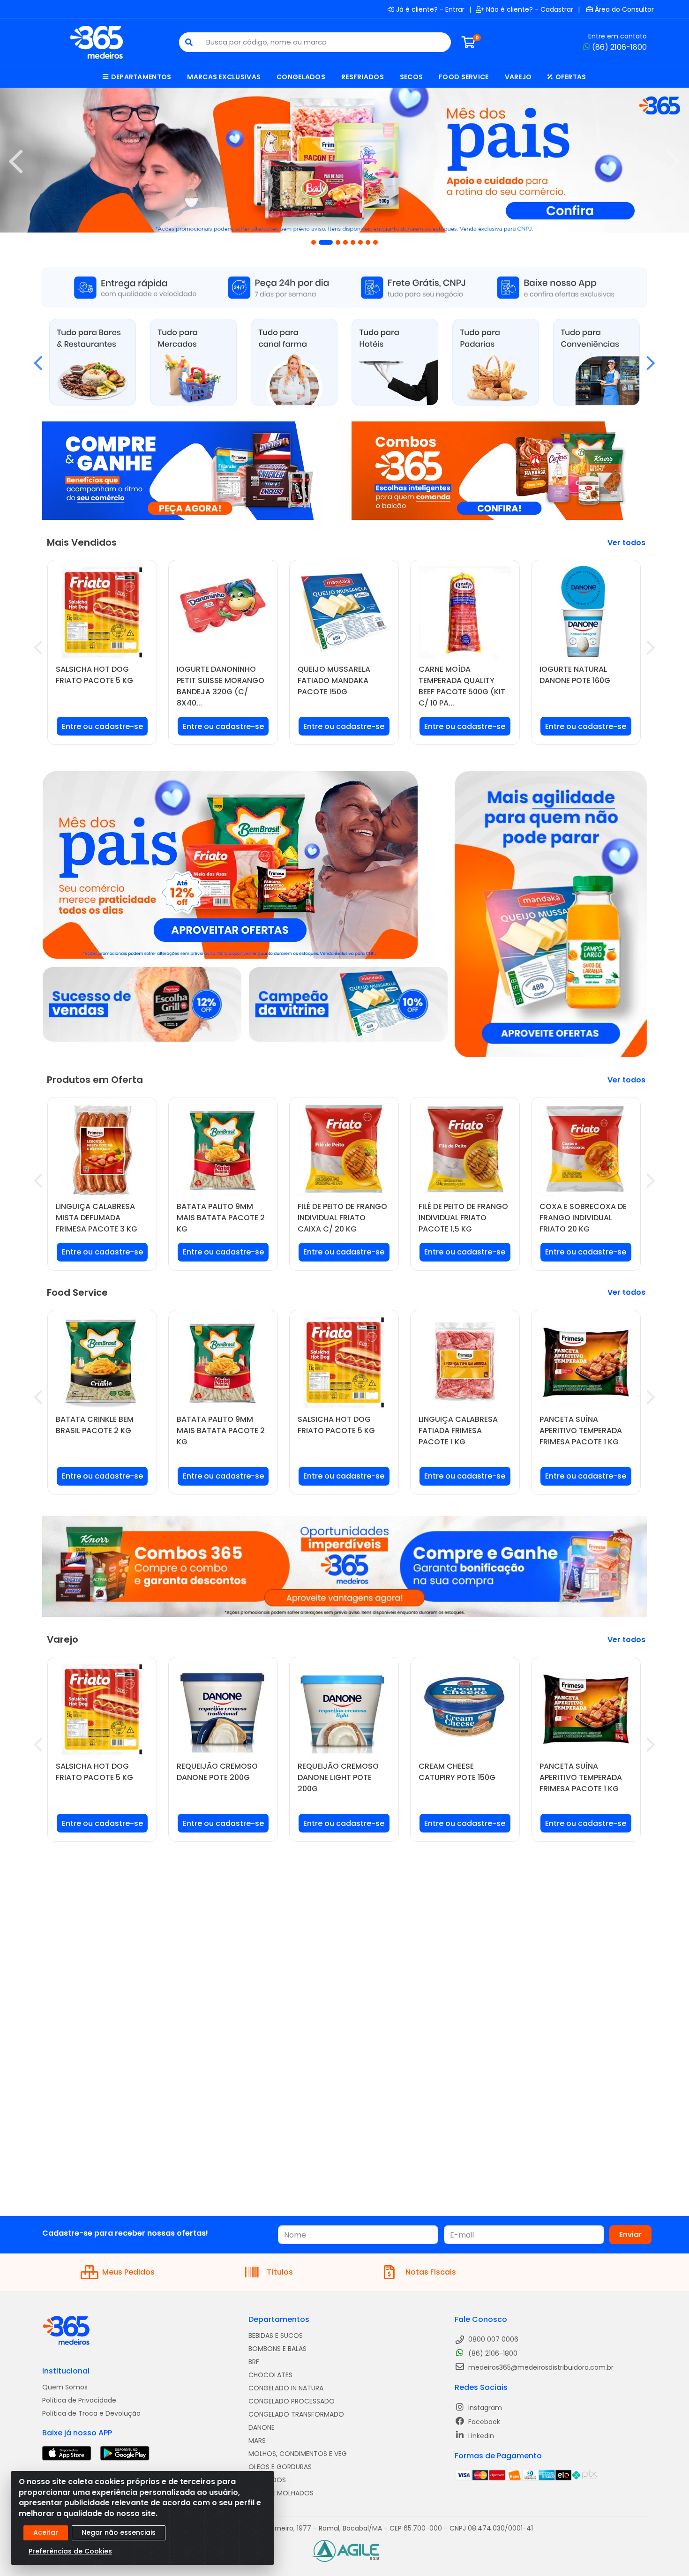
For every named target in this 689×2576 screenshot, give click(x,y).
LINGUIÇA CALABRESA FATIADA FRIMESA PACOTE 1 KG (458, 1431)
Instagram (484, 2408)
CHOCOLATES (270, 2375)
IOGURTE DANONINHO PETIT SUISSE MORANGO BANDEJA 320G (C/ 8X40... (221, 686)
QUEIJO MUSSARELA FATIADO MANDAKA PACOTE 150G (334, 680)
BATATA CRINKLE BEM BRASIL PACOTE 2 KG (95, 1425)
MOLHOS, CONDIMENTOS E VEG (298, 2454)
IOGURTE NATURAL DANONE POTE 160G (575, 675)
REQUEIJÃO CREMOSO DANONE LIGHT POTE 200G (338, 1777)
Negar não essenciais (119, 2532)
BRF (254, 2362)
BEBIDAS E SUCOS (276, 2336)
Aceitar (46, 2532)
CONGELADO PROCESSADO (292, 2401)
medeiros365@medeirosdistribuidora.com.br (540, 2367)
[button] (314, 242)
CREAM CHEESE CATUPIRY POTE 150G (457, 1772)
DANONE (262, 2427)
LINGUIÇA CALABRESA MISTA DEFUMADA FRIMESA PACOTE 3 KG (97, 1218)
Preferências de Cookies (70, 2551)
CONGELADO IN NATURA (286, 2388)
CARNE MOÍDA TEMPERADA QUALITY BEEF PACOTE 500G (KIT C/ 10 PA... (462, 686)
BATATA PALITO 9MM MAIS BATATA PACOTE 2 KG (221, 1218)
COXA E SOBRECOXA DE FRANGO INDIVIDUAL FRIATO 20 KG (583, 1218)
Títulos (280, 2272)
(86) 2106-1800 (619, 47)
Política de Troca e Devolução (91, 2413)
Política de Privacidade (79, 2400)
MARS (257, 2441)
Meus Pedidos (128, 2272)
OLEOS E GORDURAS (280, 2467)
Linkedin (480, 2436)
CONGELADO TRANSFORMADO (296, 2414)
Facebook (483, 2422)
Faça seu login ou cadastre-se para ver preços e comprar (102, 730)
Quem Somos (65, 2387)
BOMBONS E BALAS (277, 2349)
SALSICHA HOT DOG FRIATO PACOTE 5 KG (94, 675)
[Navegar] (16, 162)
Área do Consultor (624, 9)
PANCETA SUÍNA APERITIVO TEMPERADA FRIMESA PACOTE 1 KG (581, 1431)
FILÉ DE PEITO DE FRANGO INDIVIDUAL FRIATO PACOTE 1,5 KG (463, 1218)
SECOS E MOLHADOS (281, 2493)
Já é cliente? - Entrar (430, 9)
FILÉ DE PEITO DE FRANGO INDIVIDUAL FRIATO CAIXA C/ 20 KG (342, 1218)
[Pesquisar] (189, 42)
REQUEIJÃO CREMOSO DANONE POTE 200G (217, 1772)
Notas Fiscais (431, 2272)
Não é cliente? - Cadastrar (530, 9)
